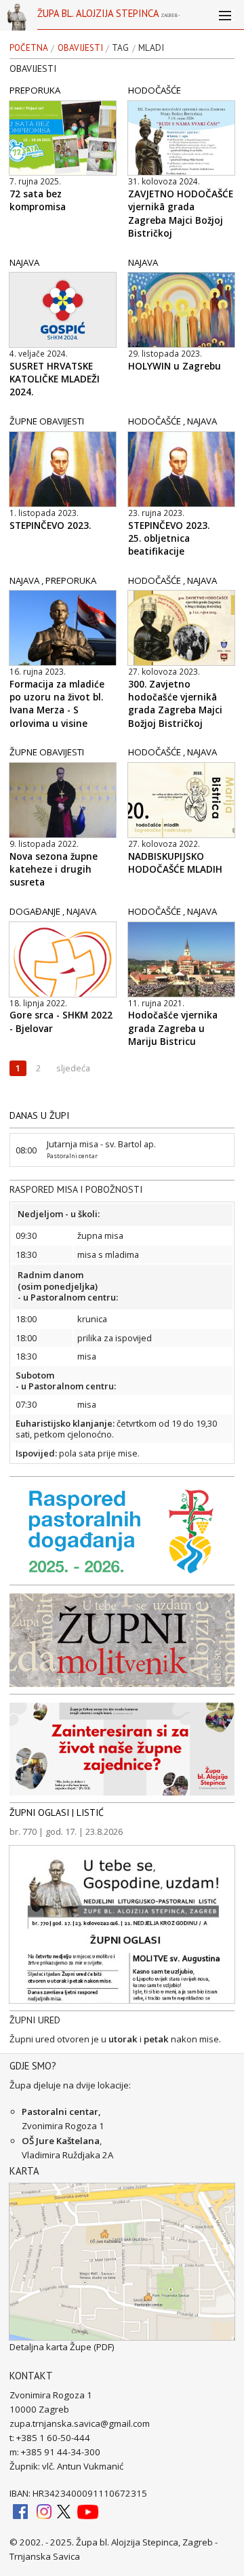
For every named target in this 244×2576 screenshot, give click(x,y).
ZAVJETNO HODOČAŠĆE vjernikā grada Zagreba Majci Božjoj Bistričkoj (181, 213)
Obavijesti (80, 48)
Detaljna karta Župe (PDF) (62, 2347)
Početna (29, 48)
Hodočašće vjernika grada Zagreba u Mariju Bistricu (173, 1028)
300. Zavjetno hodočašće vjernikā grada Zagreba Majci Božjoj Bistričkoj (175, 704)
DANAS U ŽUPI (39, 1115)
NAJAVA (24, 262)
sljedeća (73, 1068)
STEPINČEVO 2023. (50, 526)
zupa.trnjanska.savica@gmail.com (80, 2423)
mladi (151, 48)
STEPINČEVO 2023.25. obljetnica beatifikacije (169, 538)
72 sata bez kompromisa (38, 200)
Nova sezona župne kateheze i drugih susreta (54, 869)
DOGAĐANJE (35, 911)
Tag (120, 48)
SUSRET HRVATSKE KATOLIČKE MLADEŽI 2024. (55, 379)
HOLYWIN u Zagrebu (175, 366)
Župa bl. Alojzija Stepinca (108, 18)
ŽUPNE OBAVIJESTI (47, 421)
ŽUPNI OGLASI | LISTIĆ (57, 1812)
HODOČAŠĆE (155, 90)
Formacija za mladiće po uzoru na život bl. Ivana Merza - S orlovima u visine (57, 704)
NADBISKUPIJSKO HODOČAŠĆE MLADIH (175, 863)
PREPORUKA (35, 90)
